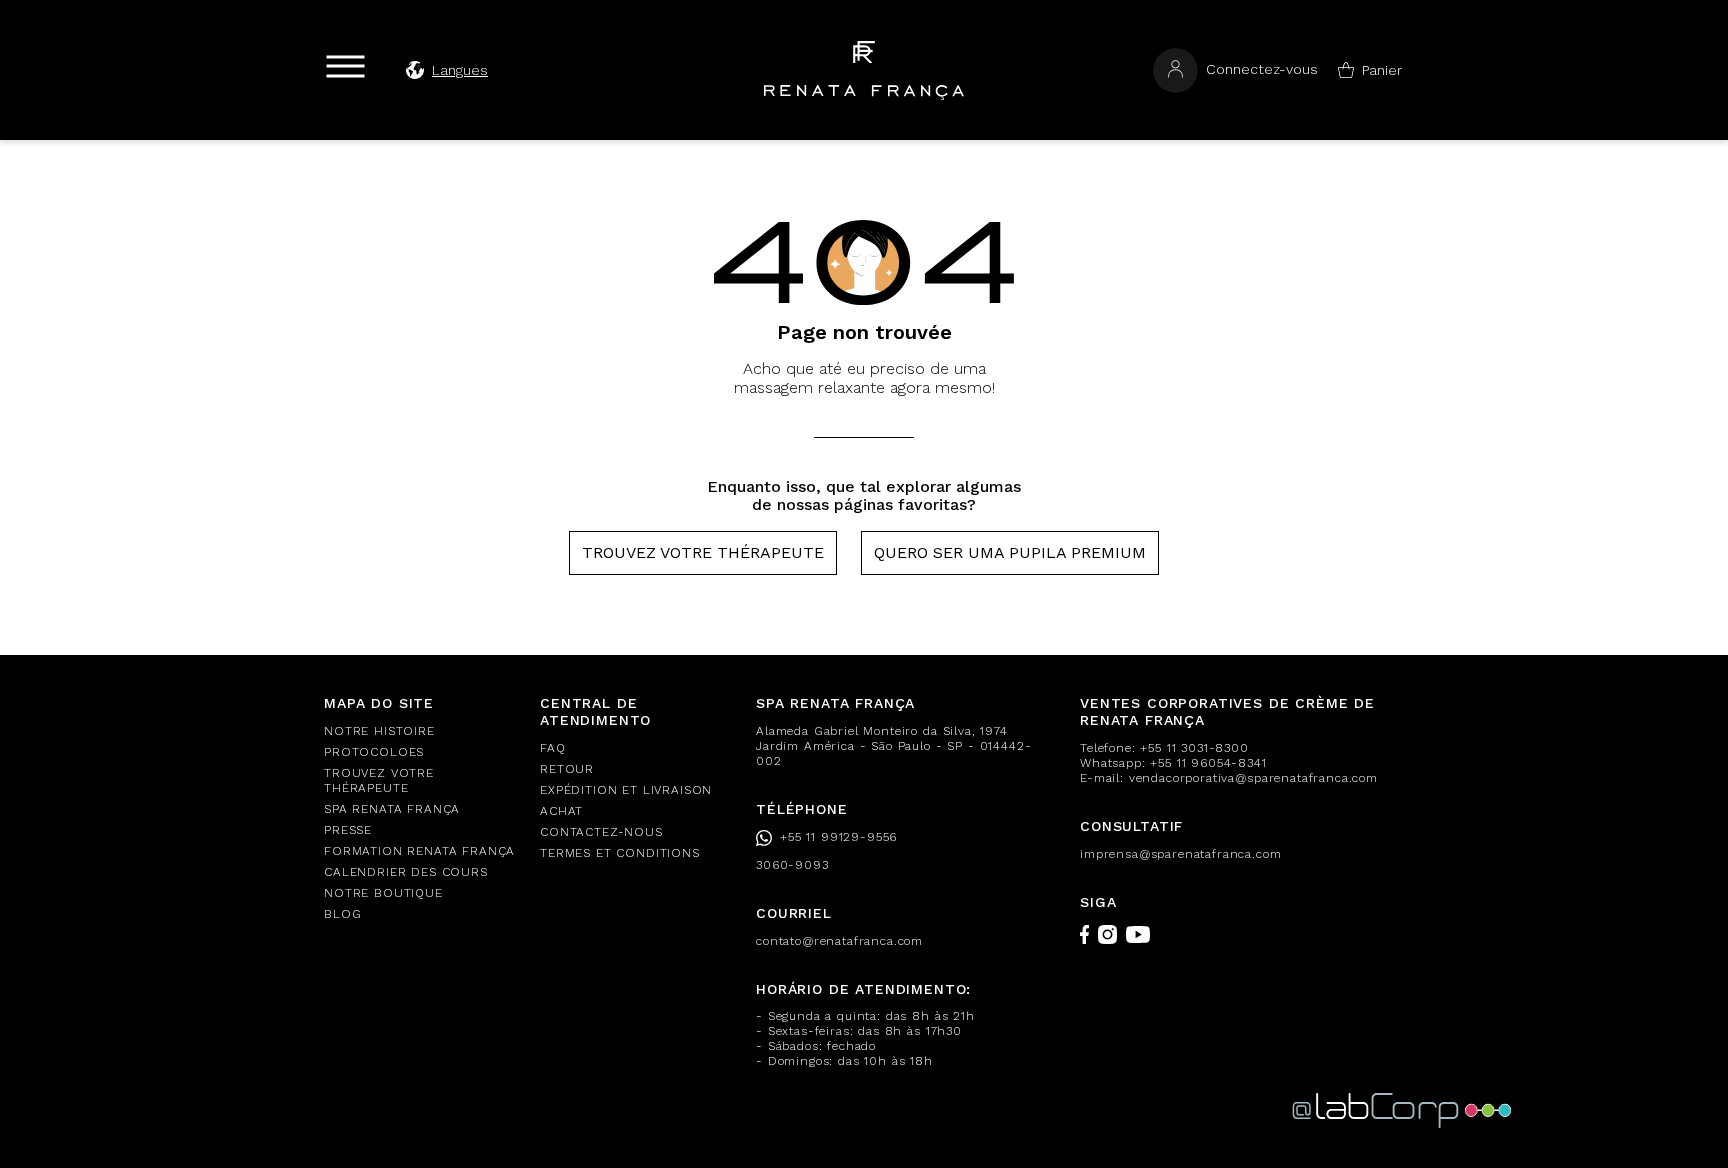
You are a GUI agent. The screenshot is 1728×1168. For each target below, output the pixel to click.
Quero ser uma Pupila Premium (1010, 552)
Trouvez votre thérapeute (703, 552)
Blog (342, 914)
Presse (348, 830)
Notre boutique (383, 893)
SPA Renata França (392, 809)
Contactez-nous (601, 832)
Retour (567, 769)
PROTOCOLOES (374, 752)
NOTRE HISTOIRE (379, 731)
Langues (460, 70)
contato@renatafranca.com (839, 941)
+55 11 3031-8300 (1194, 748)
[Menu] (345, 66)
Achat (561, 811)
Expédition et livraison (626, 790)
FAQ (553, 748)
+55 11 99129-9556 (838, 837)
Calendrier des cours (406, 872)
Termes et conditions (620, 853)
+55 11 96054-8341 (1208, 763)
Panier (1382, 70)
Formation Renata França (419, 851)
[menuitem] (420, 731)
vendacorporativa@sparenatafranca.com (1253, 778)
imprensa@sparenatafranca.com (1181, 854)
